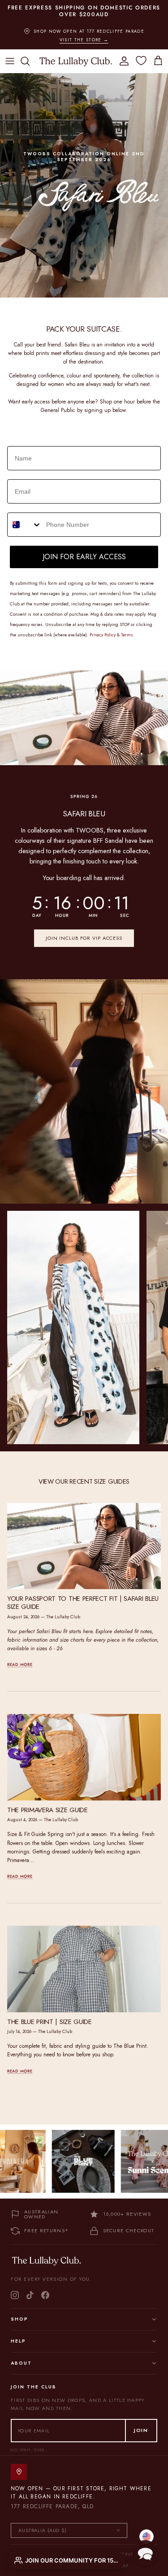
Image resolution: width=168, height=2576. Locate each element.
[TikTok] (30, 2288)
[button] (145, 2553)
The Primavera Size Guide (47, 1804)
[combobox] (25, 518)
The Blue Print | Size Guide (50, 2015)
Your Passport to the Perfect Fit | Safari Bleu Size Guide (83, 1596)
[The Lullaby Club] (76, 54)
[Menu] (10, 55)
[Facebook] (45, 2288)
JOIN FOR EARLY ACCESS (84, 550)
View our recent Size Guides (84, 1475)
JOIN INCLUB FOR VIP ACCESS (84, 932)
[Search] (30, 55)
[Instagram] (15, 2288)
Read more (20, 1658)
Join (141, 2424)
